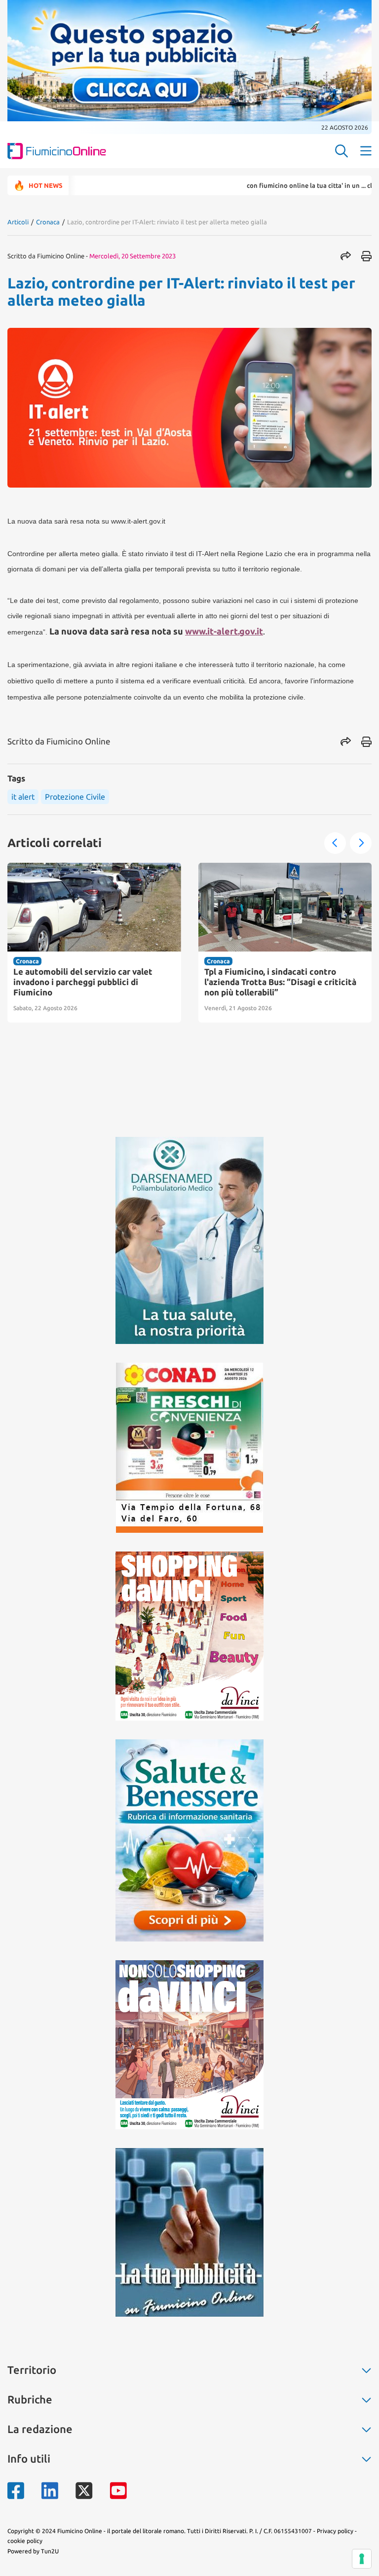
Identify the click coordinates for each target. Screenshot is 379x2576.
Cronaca (48, 222)
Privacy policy (335, 2531)
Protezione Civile (75, 797)
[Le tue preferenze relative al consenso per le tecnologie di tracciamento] (362, 2559)
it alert (23, 797)
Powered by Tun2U (33, 2551)
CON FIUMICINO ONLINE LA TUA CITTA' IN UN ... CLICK (265, 185)
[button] (335, 843)
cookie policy (25, 2541)
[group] (94, 943)
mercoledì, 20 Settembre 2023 (133, 256)
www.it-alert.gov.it (224, 631)
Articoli (18, 222)
